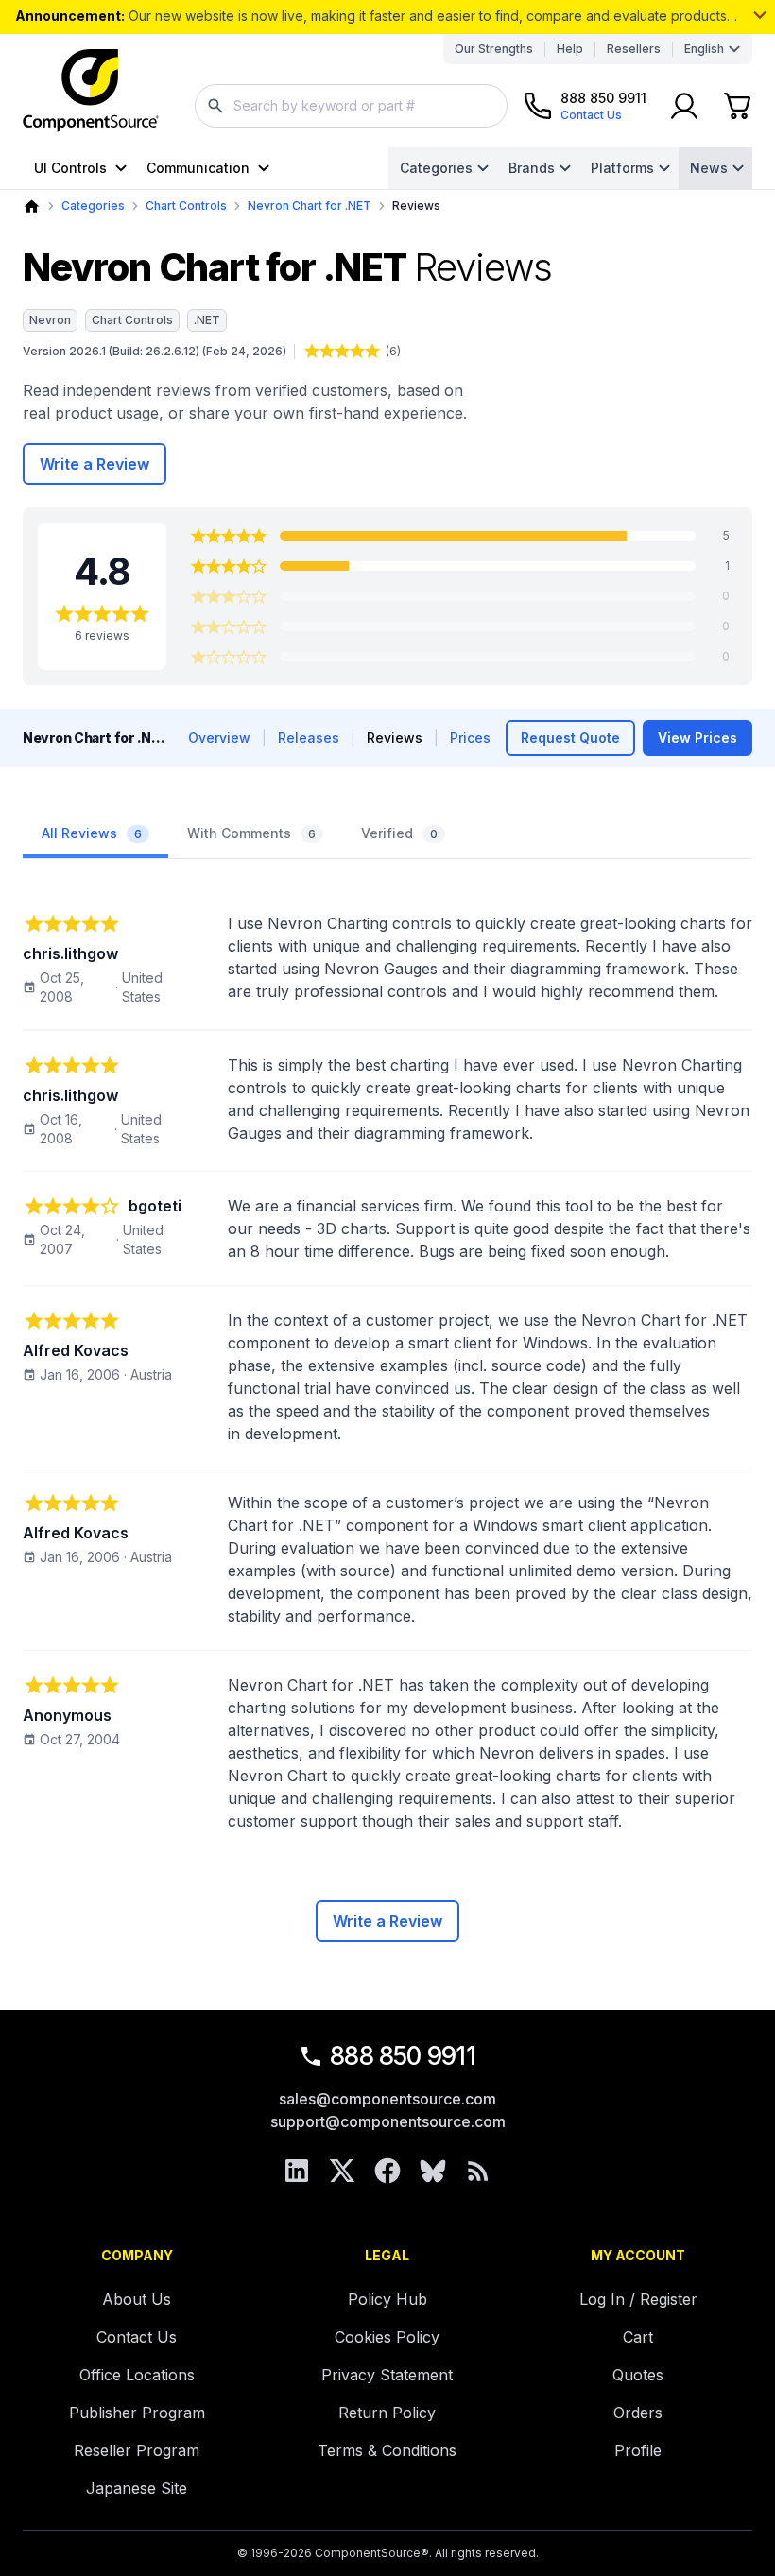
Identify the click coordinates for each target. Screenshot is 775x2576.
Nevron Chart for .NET (310, 206)
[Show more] (760, 15)
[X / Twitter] (342, 2171)
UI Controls (70, 168)
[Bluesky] (433, 2171)
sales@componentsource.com (387, 2099)
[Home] (32, 206)
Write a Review (95, 464)
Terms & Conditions (387, 2450)
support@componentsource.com (388, 2121)
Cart (638, 2337)
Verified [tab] (399, 833)
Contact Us (137, 2337)
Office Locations (137, 2375)
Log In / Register (638, 2299)
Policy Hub (387, 2299)
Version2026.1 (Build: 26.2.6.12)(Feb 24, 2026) (155, 351)
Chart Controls (186, 206)
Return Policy (387, 2413)
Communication (198, 168)
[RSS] (478, 2171)
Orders (638, 2413)
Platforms (622, 168)
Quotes (638, 2375)
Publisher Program (137, 2413)
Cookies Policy (387, 2337)
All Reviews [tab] (92, 833)
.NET (207, 320)
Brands (532, 168)
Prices (470, 738)
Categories (436, 168)
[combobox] (351, 106)
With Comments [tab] (251, 833)
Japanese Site (137, 2488)
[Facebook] (387, 2171)
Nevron (50, 320)
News (709, 168)
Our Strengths (494, 49)
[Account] (684, 106)
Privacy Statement (387, 2375)
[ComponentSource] (91, 91)
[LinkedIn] (297, 2171)
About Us (137, 2299)
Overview (219, 738)
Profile (638, 2450)
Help (570, 49)
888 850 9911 (403, 2056)
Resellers (634, 49)
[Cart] (737, 106)
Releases (309, 738)
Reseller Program (137, 2450)
